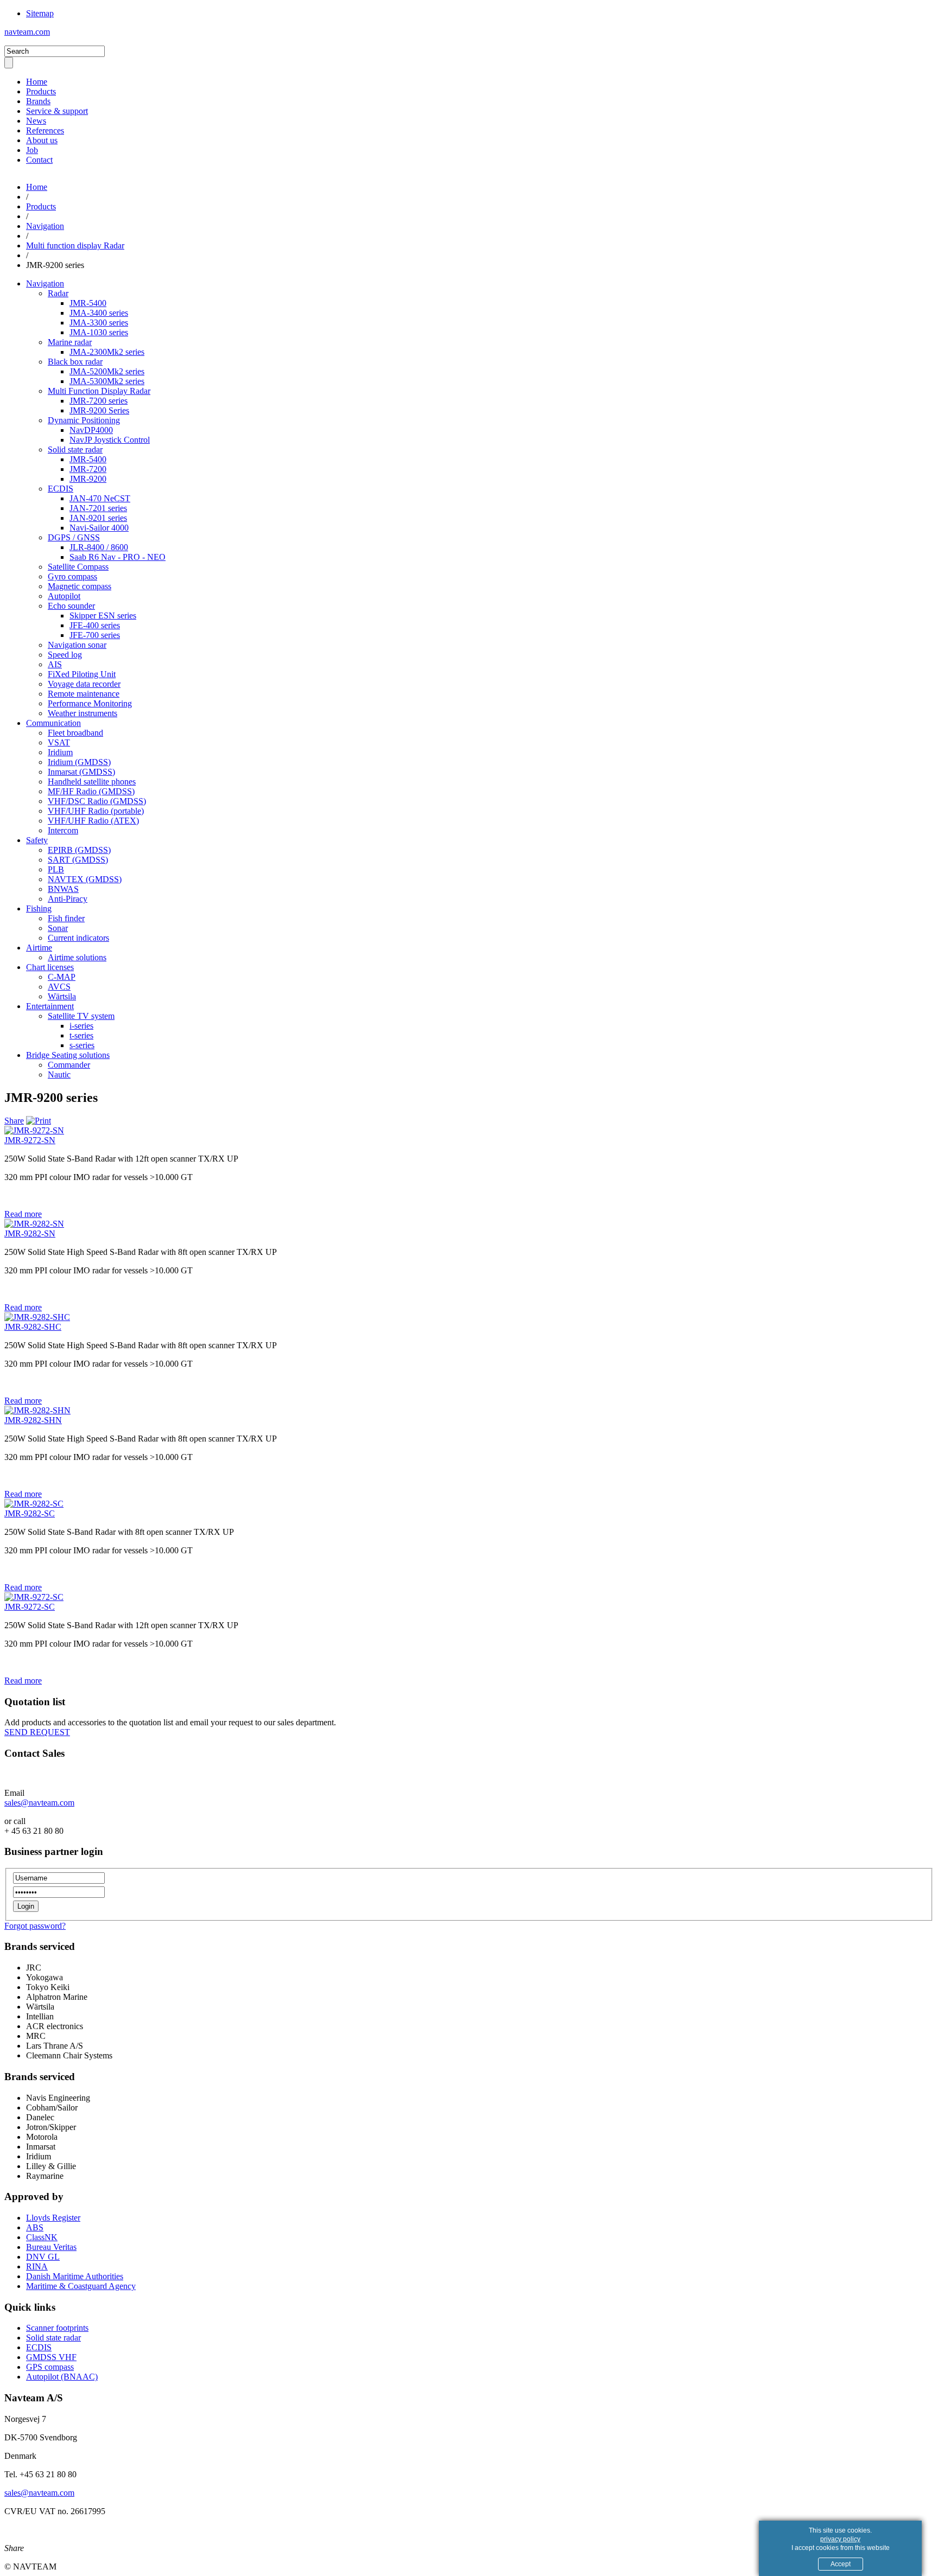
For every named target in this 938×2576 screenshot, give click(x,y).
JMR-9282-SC (30, 1513)
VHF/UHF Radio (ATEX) (93, 821)
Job (32, 150)
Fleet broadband (75, 733)
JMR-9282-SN (30, 1233)
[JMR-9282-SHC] (37, 1317)
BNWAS (63, 889)
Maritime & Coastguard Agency (81, 2286)
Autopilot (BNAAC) (62, 2377)
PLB (56, 869)
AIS (55, 664)
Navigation (45, 226)
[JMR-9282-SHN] (37, 1410)
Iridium (60, 752)
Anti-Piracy (68, 899)
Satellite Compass (78, 567)
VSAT (59, 742)
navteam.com (27, 32)
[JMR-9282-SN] (34, 1224)
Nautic (59, 1075)
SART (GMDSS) (78, 860)
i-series (81, 1026)
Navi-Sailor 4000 (99, 528)
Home (37, 82)
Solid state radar (75, 449)
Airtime (39, 948)
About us (42, 140)
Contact (39, 160)
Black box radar (75, 362)
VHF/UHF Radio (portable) (96, 811)
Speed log (65, 655)
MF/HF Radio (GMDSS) (91, 791)
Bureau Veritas (51, 2247)
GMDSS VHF (51, 2357)
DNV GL (43, 2257)
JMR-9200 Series (99, 410)
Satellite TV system (81, 1016)
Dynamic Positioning (84, 420)
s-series (82, 1045)
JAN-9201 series (98, 518)
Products (41, 91)
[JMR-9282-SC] (34, 1504)
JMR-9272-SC (30, 1607)
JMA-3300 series (99, 323)
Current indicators (78, 938)
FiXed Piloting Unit (82, 674)
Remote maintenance (84, 694)
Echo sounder (71, 606)
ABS (35, 2227)
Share (14, 1121)
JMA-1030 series (99, 332)
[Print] (39, 1121)
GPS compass (50, 2367)
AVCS (59, 987)
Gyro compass (72, 576)
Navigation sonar (77, 645)
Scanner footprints (57, 2328)
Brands (38, 101)
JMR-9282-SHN (33, 1420)
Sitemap (40, 13)
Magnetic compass (80, 586)
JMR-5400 (88, 303)
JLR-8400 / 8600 (99, 547)
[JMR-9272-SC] (34, 1597)
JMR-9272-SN (30, 1140)
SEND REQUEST (37, 1732)
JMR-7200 (88, 469)
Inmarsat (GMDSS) (81, 772)
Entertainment (50, 1006)
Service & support (57, 111)
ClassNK (42, 2237)
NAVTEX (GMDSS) (85, 879)
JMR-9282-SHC (33, 1327)
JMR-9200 (88, 479)
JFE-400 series (95, 625)
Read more (23, 1214)
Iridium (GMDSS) (79, 762)
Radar (58, 293)
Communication (53, 723)
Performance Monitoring (90, 703)
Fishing (39, 908)
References (45, 130)
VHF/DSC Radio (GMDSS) (97, 801)
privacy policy (840, 2539)
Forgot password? (35, 1926)
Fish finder (66, 918)
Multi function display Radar (75, 246)
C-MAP (62, 977)
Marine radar (70, 342)
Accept (841, 2564)
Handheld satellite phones (92, 782)
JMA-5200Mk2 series (107, 371)
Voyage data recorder (84, 684)
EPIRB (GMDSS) (79, 850)
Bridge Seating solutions (68, 1055)
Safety (37, 840)
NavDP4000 (91, 430)
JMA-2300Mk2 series (107, 352)
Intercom (63, 830)
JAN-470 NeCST (100, 498)
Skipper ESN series (103, 616)
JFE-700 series (95, 635)
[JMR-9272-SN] (34, 1130)
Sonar (58, 928)
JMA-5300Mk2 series (107, 381)
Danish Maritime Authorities (75, 2276)
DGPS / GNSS (74, 537)
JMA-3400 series (99, 313)
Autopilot (64, 596)
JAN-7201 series (98, 508)
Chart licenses (50, 967)
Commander (69, 1065)
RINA (37, 2266)
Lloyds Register (53, 2218)
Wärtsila (62, 996)
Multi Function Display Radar (99, 391)
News (36, 121)
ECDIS (61, 489)
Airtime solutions (77, 957)
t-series (81, 1035)
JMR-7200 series (99, 401)
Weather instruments (83, 713)
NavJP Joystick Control (110, 440)
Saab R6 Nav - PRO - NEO (118, 557)
